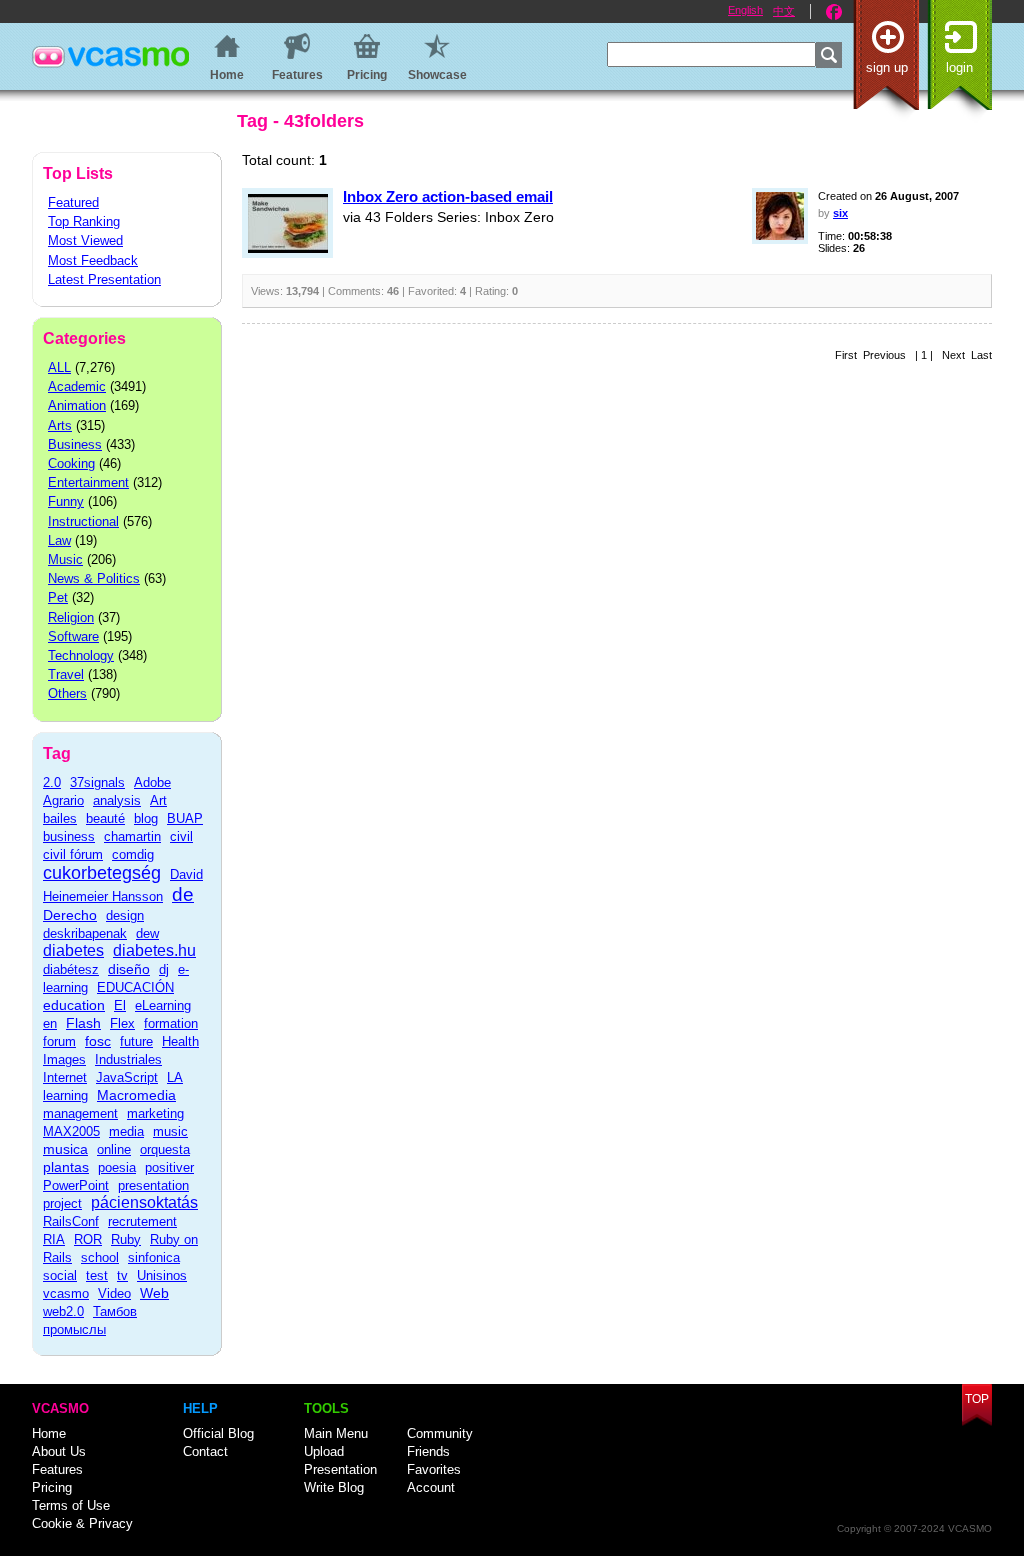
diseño (129, 969)
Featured (73, 202)
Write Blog (334, 1487)
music (170, 1131)
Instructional (83, 521)
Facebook (834, 12)
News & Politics (94, 578)
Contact (205, 1451)
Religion (71, 617)
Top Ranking (84, 221)
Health (180, 1041)
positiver (169, 1167)
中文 (784, 11)
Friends (428, 1451)
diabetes (73, 950)
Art (158, 800)
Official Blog (218, 1433)
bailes (60, 818)
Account (431, 1487)
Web (154, 1293)
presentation (153, 1185)
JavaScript (127, 1077)
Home (49, 1433)
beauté (105, 818)
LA (175, 1077)
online (114, 1149)
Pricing (52, 1487)
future (136, 1041)
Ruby (126, 1239)
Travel (66, 674)
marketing (155, 1113)
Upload (324, 1451)
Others (67, 693)
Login (959, 67)
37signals (97, 782)
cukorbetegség (102, 873)
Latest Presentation (104, 279)
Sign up (887, 67)
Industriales (128, 1059)
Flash (83, 1023)
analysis (117, 800)
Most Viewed (85, 240)
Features (57, 1469)
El (120, 1005)
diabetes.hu (154, 950)
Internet (65, 1077)
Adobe (152, 782)
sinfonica (154, 1257)
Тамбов (115, 1311)
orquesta (165, 1149)
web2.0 (63, 1311)
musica (65, 1149)
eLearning (163, 1005)
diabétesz (71, 969)
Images (64, 1059)
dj (164, 969)
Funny (66, 501)
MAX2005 (71, 1131)
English (745, 10)
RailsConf (71, 1221)
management (80, 1113)
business (69, 836)
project (62, 1203)
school (100, 1257)
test (97, 1275)
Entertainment (88, 482)
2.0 (52, 782)
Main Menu (336, 1433)
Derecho (70, 915)
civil (181, 836)
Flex (122, 1023)
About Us (59, 1451)
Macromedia (136, 1095)
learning (65, 1095)
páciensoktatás (144, 1202)
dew (147, 933)
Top (977, 1399)
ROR (88, 1239)
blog (146, 818)
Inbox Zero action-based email (448, 196)
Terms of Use (71, 1505)
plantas (66, 1167)
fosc (98, 1041)
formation (171, 1023)
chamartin (132, 836)
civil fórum (73, 854)
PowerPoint (76, 1185)
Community (440, 1433)
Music (65, 559)
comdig (133, 854)
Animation (77, 405)
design (125, 915)
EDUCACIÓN (135, 987)
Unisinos (162, 1275)
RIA (54, 1239)
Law (59, 540)
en (50, 1023)
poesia (117, 1167)
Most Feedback (93, 260)
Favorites (434, 1469)
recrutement (142, 1221)
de (183, 894)
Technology (81, 655)
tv (122, 1275)
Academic (77, 386)
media (126, 1131)
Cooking (71, 463)
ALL (59, 367)
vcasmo (66, 1293)
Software (73, 636)
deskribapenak (85, 933)
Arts (60, 425)
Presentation (340, 1469)
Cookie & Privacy (82, 1523)
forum (59, 1041)
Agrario (63, 800)
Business (75, 444)
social (60, 1275)
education (74, 1005)
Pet (58, 597)
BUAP (185, 818)
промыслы (74, 1329)
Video (114, 1293)
